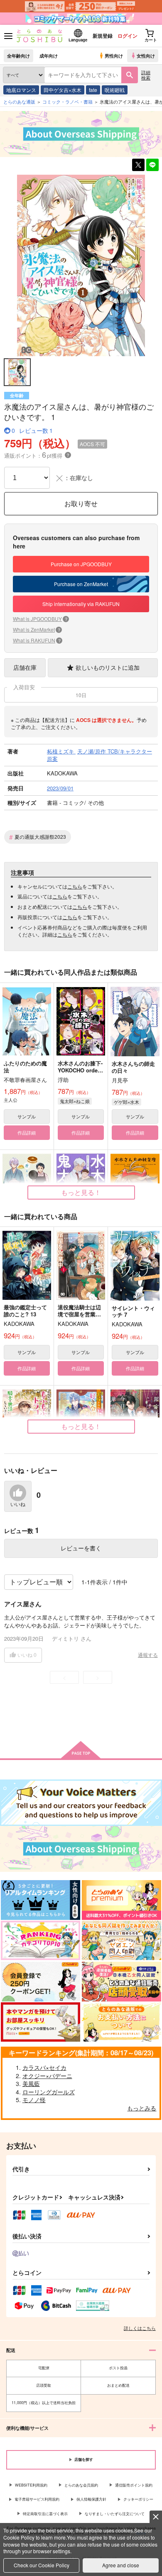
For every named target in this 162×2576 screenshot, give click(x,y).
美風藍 (31, 2083)
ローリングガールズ (49, 2092)
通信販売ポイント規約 (134, 2485)
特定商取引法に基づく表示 (45, 2514)
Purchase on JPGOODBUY (81, 564)
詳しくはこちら (140, 2328)
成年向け (49, 56)
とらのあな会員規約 (81, 2485)
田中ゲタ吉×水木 (63, 90)
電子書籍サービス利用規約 (37, 2499)
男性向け (114, 56)
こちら (75, 886)
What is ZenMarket (37, 629)
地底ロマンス (21, 90)
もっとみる (142, 2108)
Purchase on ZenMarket (81, 584)
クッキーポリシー (138, 2499)
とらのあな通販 (19, 101)
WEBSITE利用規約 (31, 2485)
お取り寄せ (81, 503)
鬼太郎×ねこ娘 (75, 1101)
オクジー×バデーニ (47, 2076)
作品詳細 (27, 1132)
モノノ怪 (34, 2100)
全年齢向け (18, 56)
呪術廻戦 (115, 90)
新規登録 (103, 36)
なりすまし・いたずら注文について (115, 2514)
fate (93, 90)
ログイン (128, 36)
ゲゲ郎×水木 (126, 1102)
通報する (148, 1655)
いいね (18, 1504)
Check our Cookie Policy (42, 2565)
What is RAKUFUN (37, 640)
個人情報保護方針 (91, 2499)
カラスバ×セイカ (44, 2067)
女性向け (146, 56)
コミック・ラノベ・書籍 (67, 101)
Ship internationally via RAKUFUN (81, 604)
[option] (81, 265)
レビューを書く (81, 1548)
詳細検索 (146, 75)
